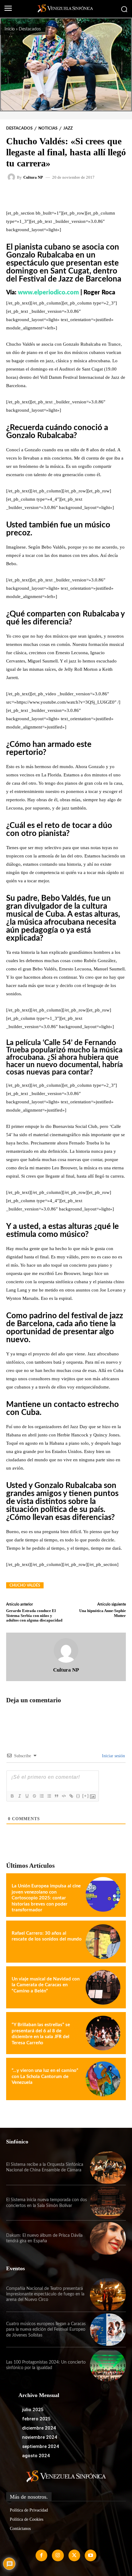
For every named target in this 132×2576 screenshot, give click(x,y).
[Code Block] (64, 1796)
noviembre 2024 (40, 2437)
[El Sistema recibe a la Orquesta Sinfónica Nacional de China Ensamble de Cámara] (108, 2168)
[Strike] (34, 1796)
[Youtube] (91, 2555)
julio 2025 (33, 2410)
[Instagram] (58, 2555)
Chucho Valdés (25, 1585)
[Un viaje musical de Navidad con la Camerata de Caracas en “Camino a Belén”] (103, 1987)
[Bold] (12, 1796)
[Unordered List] (49, 1796)
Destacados (30, 29)
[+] (86, 1796)
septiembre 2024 (41, 2446)
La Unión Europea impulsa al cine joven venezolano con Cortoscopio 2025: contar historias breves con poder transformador (46, 1898)
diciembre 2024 (39, 2428)
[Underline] (27, 1796)
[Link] (71, 1796)
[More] (84, 195)
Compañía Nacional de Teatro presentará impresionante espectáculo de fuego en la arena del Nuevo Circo (45, 2294)
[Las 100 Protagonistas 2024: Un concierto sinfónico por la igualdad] (108, 2365)
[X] (74, 2555)
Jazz (68, 128)
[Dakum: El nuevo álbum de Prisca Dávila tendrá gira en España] (108, 2238)
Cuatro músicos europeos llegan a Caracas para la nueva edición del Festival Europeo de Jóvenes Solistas (46, 2329)
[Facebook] (41, 2555)
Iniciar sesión (113, 1756)
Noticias (48, 128)
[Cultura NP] (12, 177)
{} (78, 1796)
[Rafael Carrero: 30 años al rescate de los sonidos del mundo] (103, 1942)
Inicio (10, 29)
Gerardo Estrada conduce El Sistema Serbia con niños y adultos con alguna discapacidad (34, 1615)
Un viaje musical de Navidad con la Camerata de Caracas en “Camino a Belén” (46, 1985)
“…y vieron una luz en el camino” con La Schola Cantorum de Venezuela (45, 2077)
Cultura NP (33, 177)
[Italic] (19, 1796)
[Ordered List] (41, 1796)
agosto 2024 (36, 2456)
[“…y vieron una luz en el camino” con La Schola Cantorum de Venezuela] (103, 2079)
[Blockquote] (56, 1796)
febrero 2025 (36, 2419)
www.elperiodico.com (49, 293)
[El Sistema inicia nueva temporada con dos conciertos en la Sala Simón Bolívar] (108, 2203)
